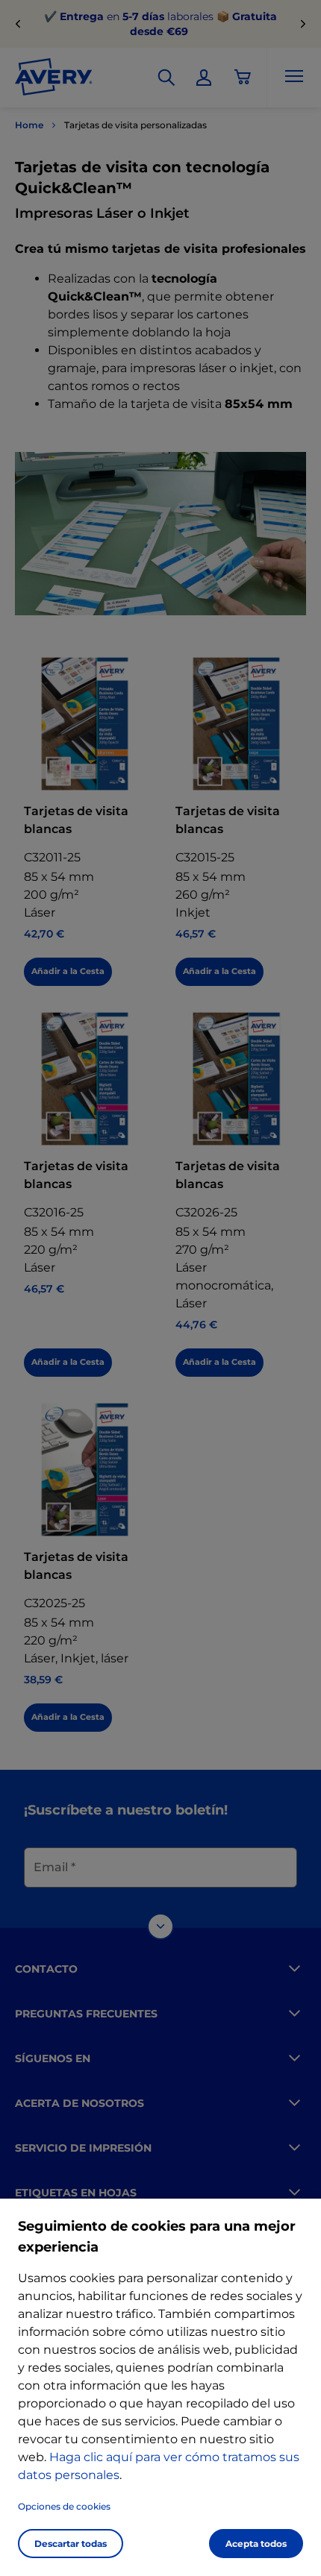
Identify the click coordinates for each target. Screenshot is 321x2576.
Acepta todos (256, 2544)
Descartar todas (71, 2544)
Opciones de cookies (64, 2506)
